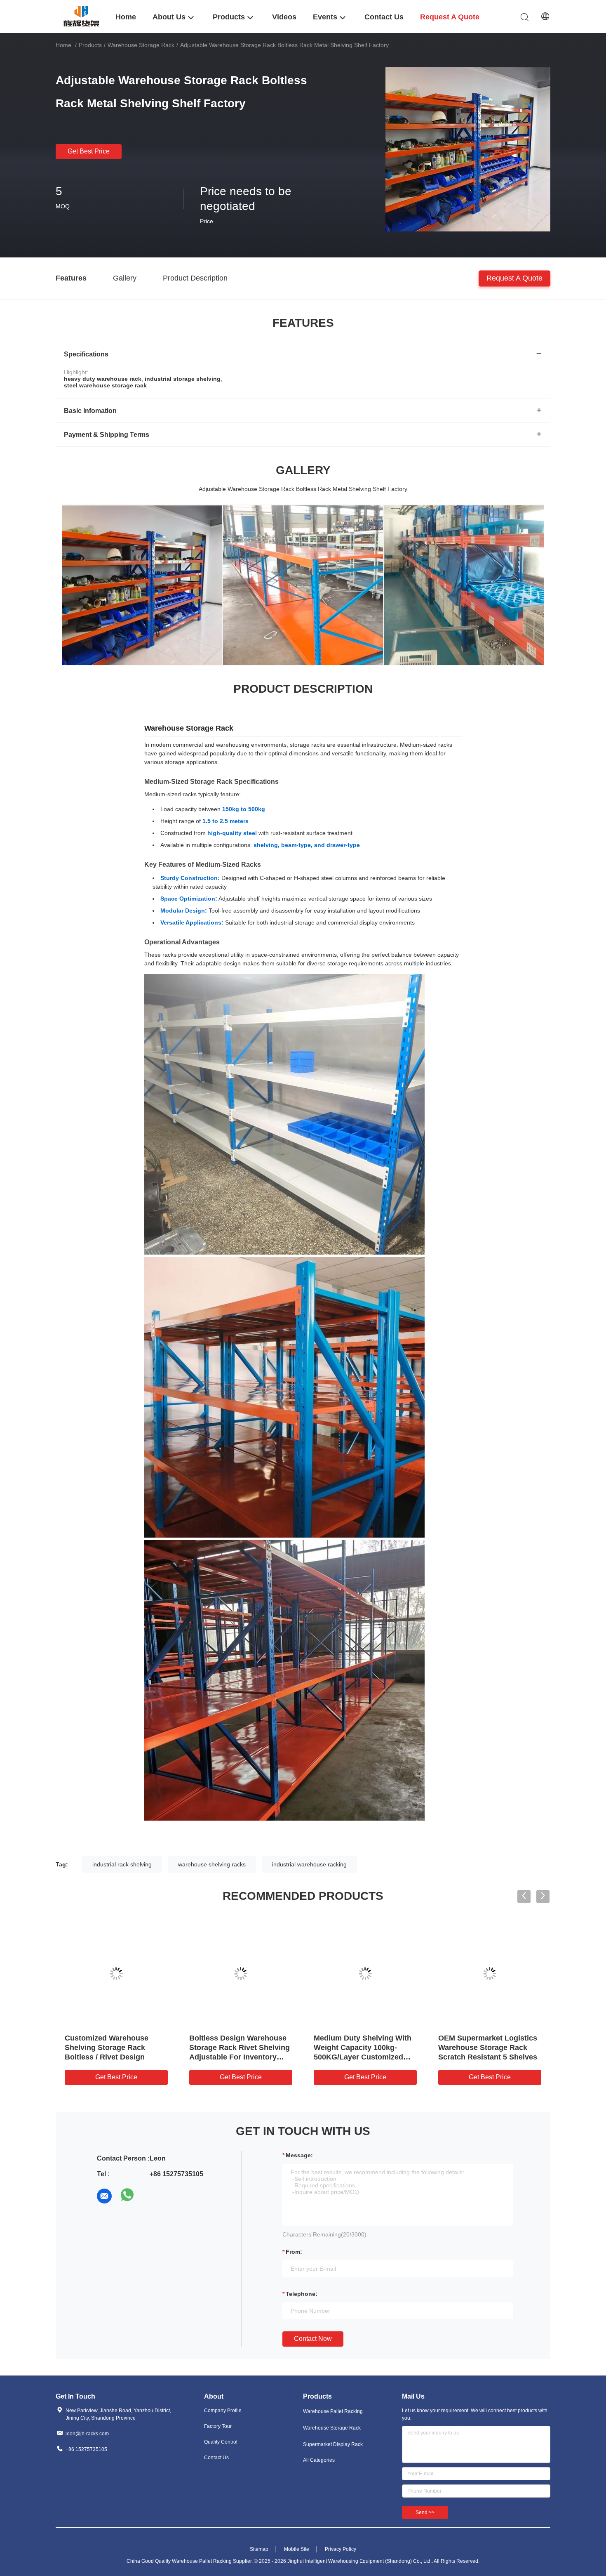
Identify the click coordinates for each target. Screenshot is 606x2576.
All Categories (319, 2460)
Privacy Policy (341, 2549)
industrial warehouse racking (309, 1864)
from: (294, 2252)
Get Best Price (89, 151)
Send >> (425, 2512)
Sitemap (259, 2549)
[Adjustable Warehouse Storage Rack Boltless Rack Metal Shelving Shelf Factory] (468, 149)
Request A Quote (514, 278)
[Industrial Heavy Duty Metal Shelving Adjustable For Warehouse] (116, 1974)
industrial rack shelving (122, 1864)
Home (63, 45)
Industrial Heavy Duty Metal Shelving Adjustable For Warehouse (113, 2048)
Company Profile (223, 2411)
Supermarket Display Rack (333, 2444)
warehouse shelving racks (212, 1864)
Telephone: (302, 2294)
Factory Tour (218, 2426)
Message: (299, 2155)
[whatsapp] (127, 2196)
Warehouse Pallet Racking (333, 2411)
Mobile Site (297, 2549)
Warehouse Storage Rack (141, 45)
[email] (104, 2196)
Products (90, 45)
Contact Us (216, 2458)
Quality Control (221, 2442)
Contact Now (313, 2339)
